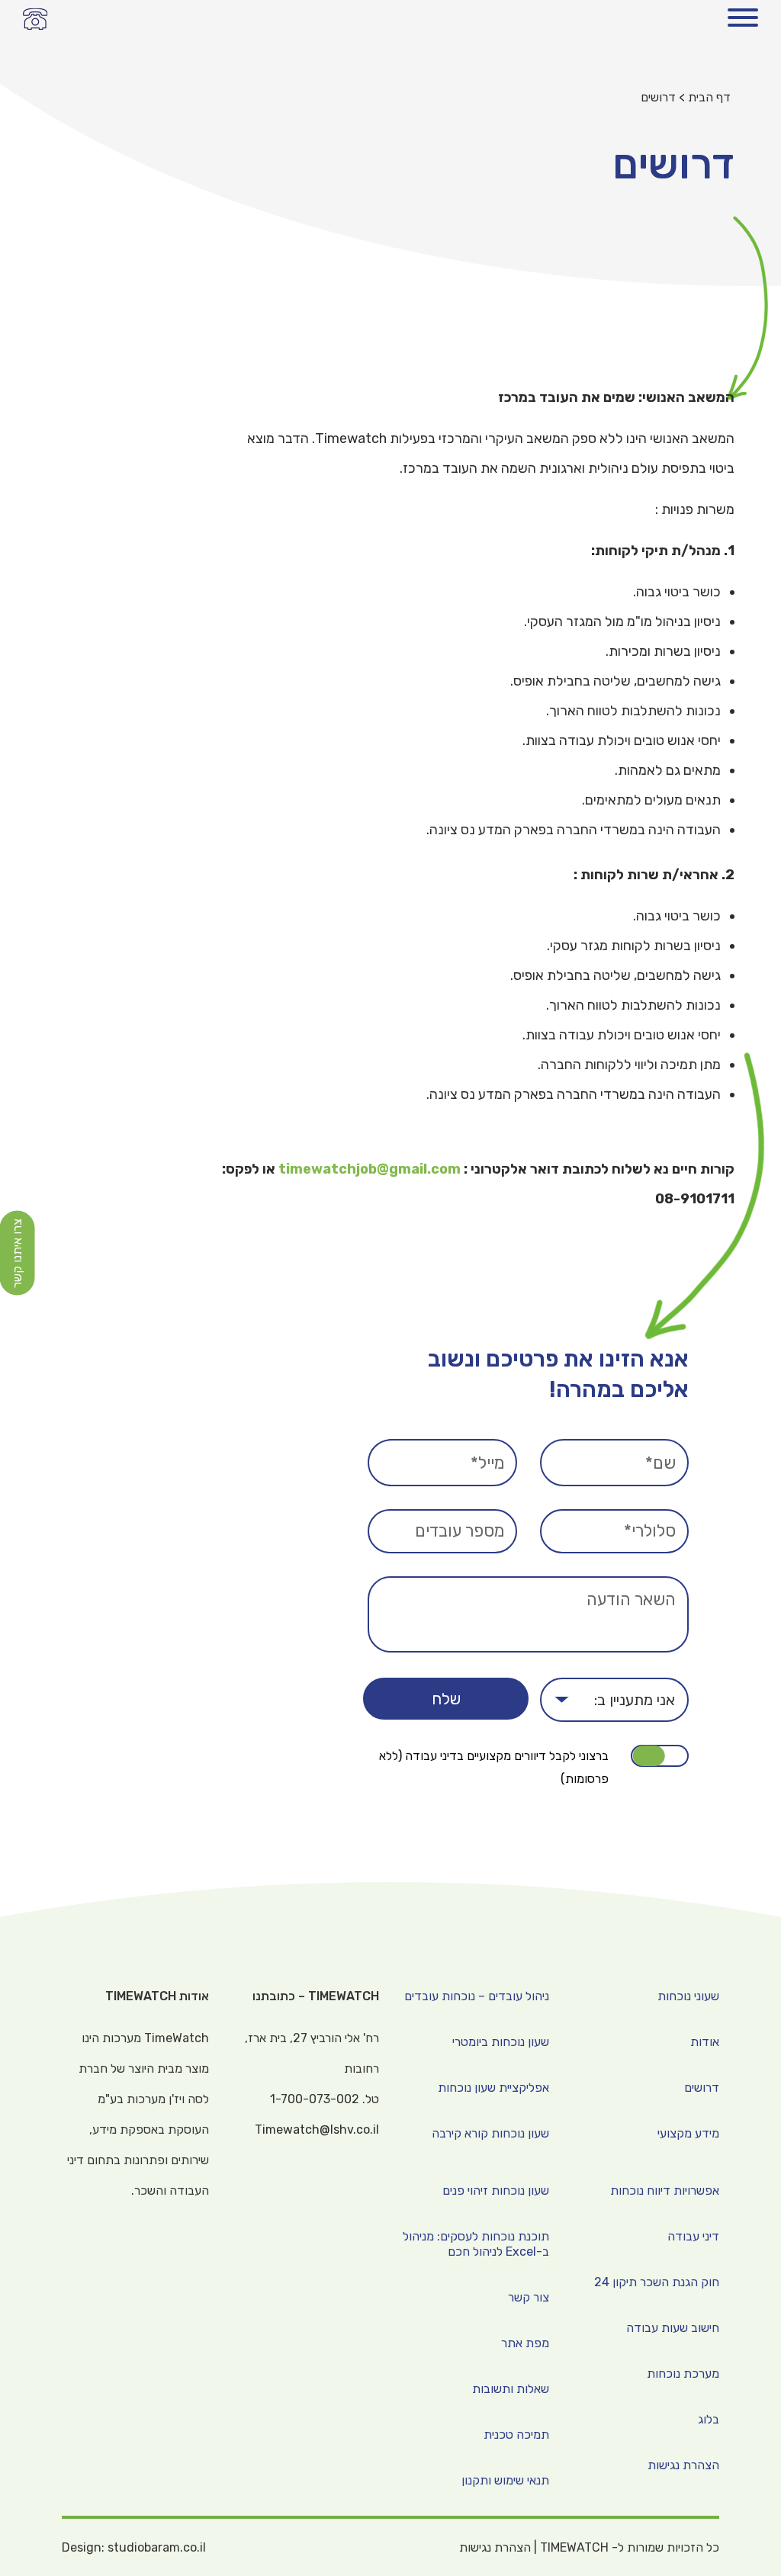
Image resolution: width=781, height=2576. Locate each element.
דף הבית (709, 97)
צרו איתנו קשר (17, 1253)
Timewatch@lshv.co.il (317, 2130)
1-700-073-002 (35, 18)
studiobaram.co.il (157, 2547)
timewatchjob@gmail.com (370, 1169)
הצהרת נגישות (495, 2547)
